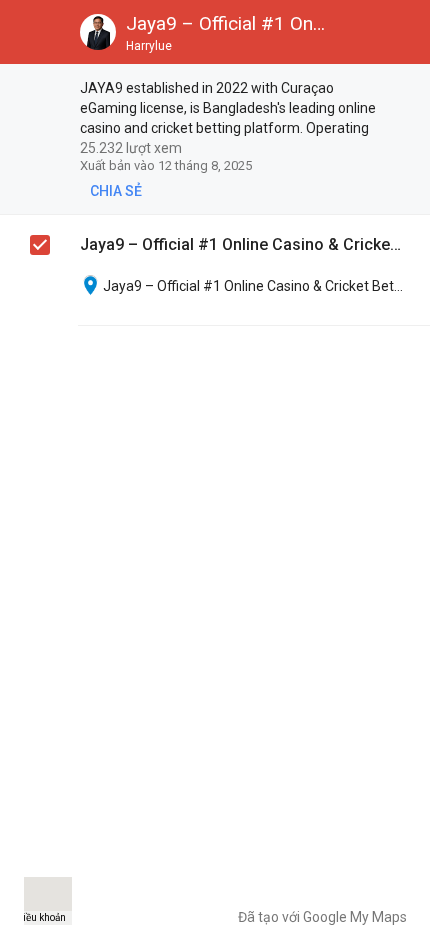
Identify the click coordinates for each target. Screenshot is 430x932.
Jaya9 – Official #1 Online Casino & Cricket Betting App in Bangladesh (240, 244)
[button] (32, 32)
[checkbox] (405, 89)
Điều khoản (41, 917)
